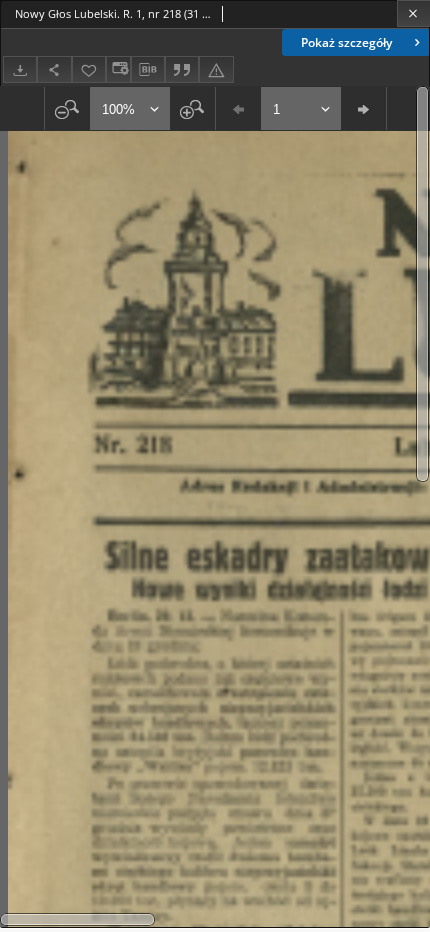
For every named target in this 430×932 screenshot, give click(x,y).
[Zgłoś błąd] (216, 69)
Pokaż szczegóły (346, 42)
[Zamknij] (413, 13)
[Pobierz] (20, 69)
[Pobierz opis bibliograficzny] (148, 70)
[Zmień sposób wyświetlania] (118, 69)
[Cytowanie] (182, 69)
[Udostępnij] (54, 69)
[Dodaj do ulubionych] (89, 69)
